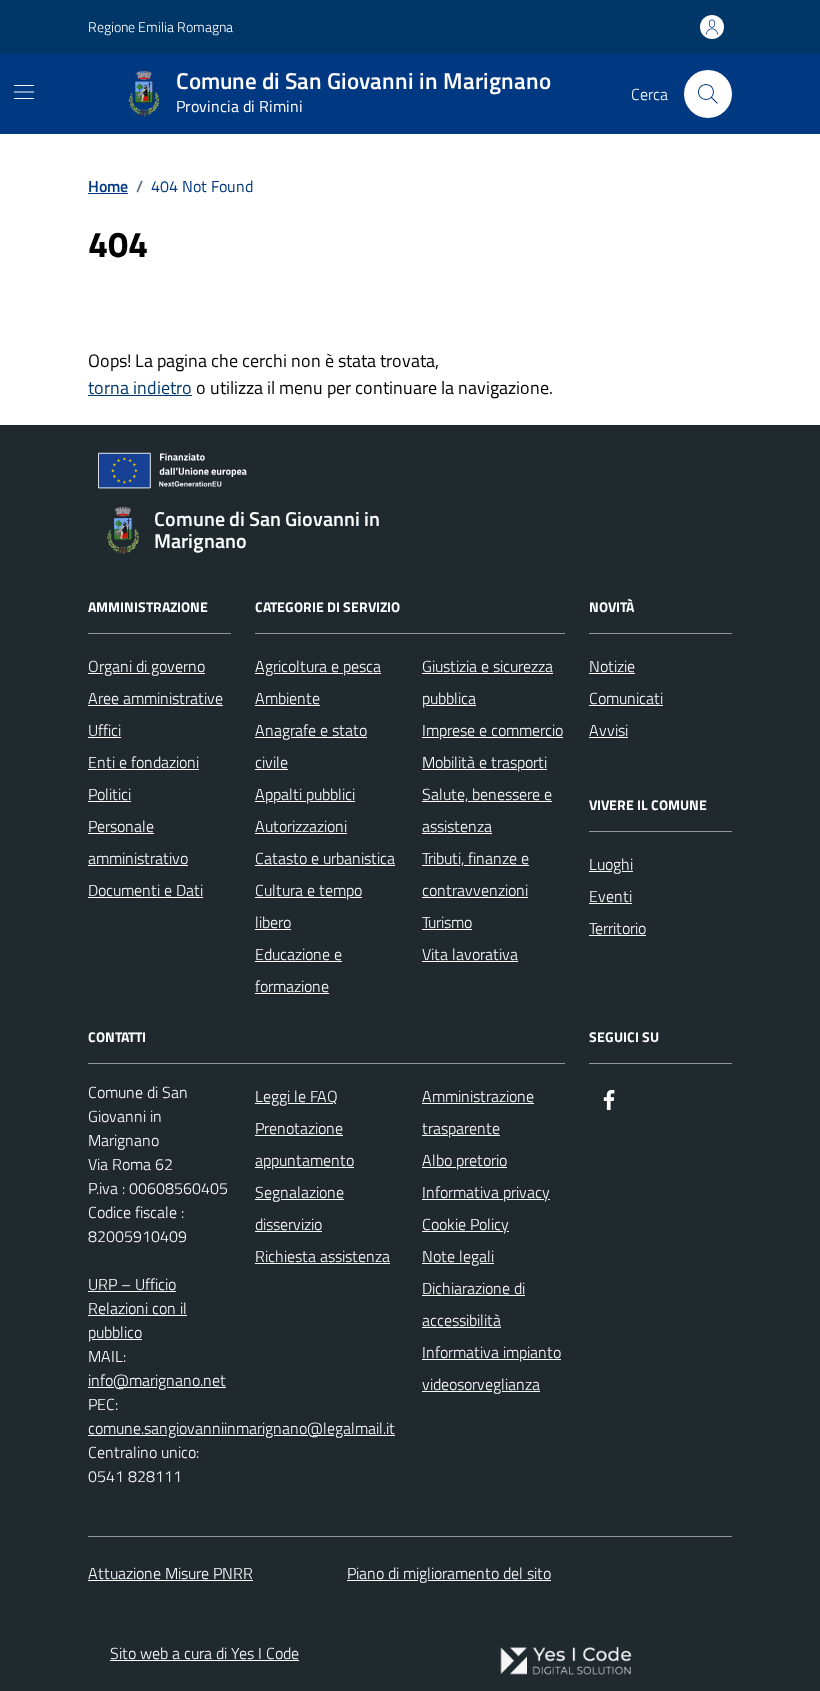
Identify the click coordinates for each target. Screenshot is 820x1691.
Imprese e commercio (492, 730)
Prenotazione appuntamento (304, 1144)
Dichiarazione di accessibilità (473, 1304)
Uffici (104, 730)
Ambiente (287, 698)
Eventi (610, 896)
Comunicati (626, 698)
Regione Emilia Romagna (160, 26)
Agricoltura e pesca (318, 666)
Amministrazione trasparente (478, 1112)
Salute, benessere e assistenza (487, 810)
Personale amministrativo (138, 842)
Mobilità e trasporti (484, 762)
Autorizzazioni (301, 826)
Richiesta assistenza (322, 1256)
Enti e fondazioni (143, 762)
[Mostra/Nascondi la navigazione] (24, 92)
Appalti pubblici (305, 794)
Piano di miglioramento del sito (449, 1573)
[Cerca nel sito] (708, 94)
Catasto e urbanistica (325, 858)
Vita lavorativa (470, 954)
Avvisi (608, 730)
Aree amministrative (155, 698)
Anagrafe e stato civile (311, 746)
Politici (109, 794)
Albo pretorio (464, 1160)
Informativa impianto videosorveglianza (491, 1368)
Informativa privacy (486, 1192)
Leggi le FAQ (296, 1096)
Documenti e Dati (145, 890)
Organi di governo (146, 666)
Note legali (458, 1256)
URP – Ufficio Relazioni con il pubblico (137, 1308)
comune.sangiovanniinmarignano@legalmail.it (241, 1428)
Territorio (617, 928)
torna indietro (140, 387)
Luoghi (611, 864)
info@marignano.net (157, 1380)
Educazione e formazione (298, 970)
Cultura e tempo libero (308, 906)
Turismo (447, 922)
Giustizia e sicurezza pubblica (487, 682)
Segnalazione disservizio (299, 1208)
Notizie (612, 666)
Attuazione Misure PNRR (170, 1573)
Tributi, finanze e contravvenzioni (475, 874)
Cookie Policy (465, 1224)
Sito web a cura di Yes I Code (204, 1653)
